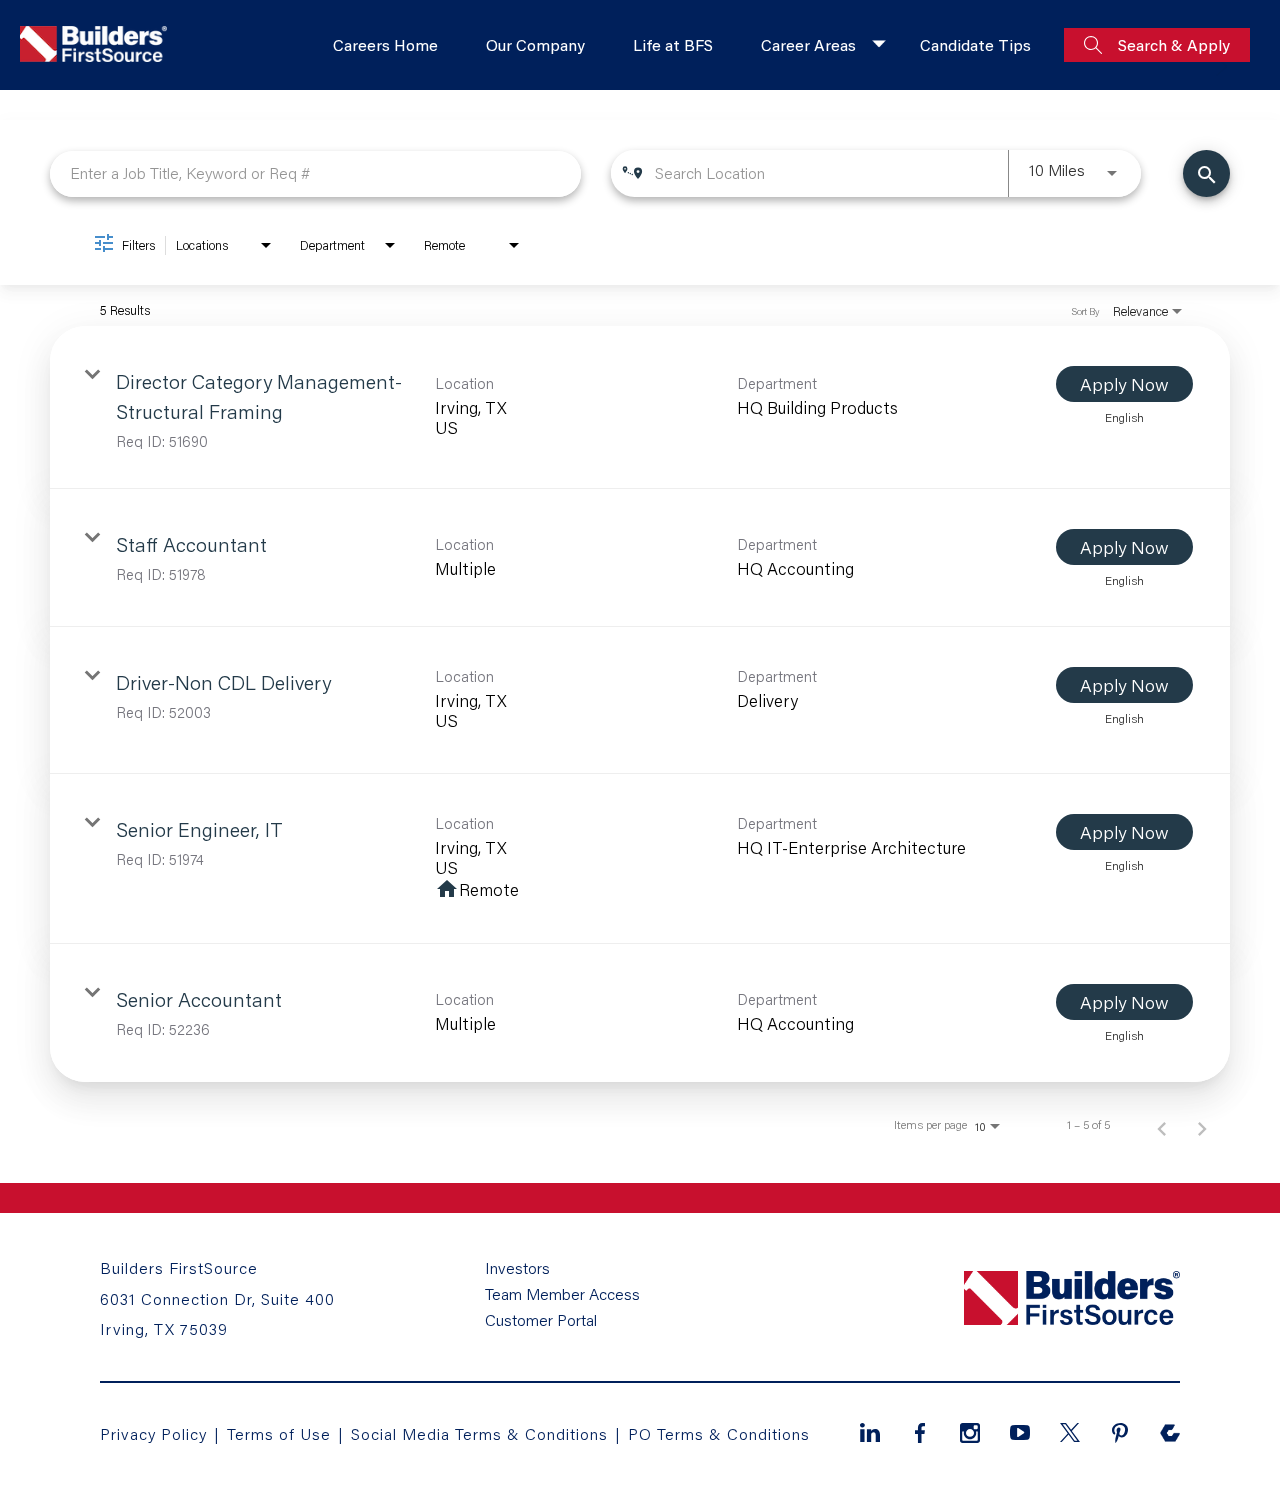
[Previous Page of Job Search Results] (1162, 1125)
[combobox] (315, 173)
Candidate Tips (975, 44)
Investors (517, 1268)
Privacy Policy (153, 1433)
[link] (640, 407)
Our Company (535, 44)
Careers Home (385, 44)
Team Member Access (562, 1294)
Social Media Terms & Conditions (479, 1433)
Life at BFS (673, 44)
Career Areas (808, 44)
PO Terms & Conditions (719, 1433)
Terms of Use (281, 1433)
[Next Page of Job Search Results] (1202, 1125)
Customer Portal (541, 1320)
